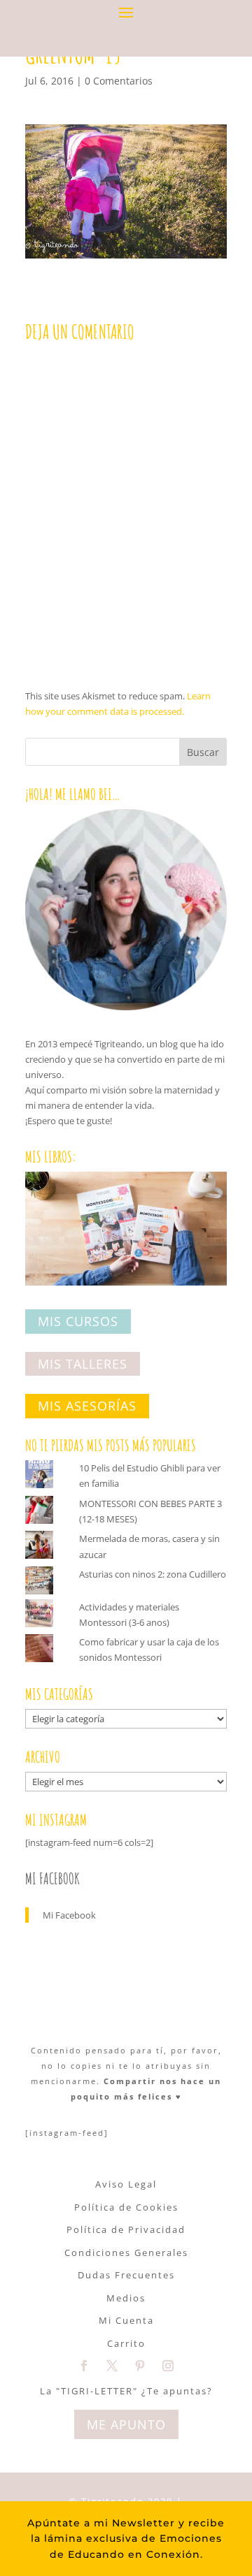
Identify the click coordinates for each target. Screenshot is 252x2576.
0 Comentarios (119, 81)
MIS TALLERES (83, 1364)
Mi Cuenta (126, 2320)
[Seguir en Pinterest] (140, 2366)
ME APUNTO (126, 2424)
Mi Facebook (52, 1878)
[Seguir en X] (112, 2366)
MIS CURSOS (78, 1321)
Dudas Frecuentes (126, 2275)
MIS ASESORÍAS (87, 1406)
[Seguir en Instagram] (168, 2366)
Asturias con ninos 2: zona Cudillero (153, 1574)
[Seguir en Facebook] (84, 2366)
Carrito (126, 2343)
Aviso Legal (126, 2184)
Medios (126, 2298)
